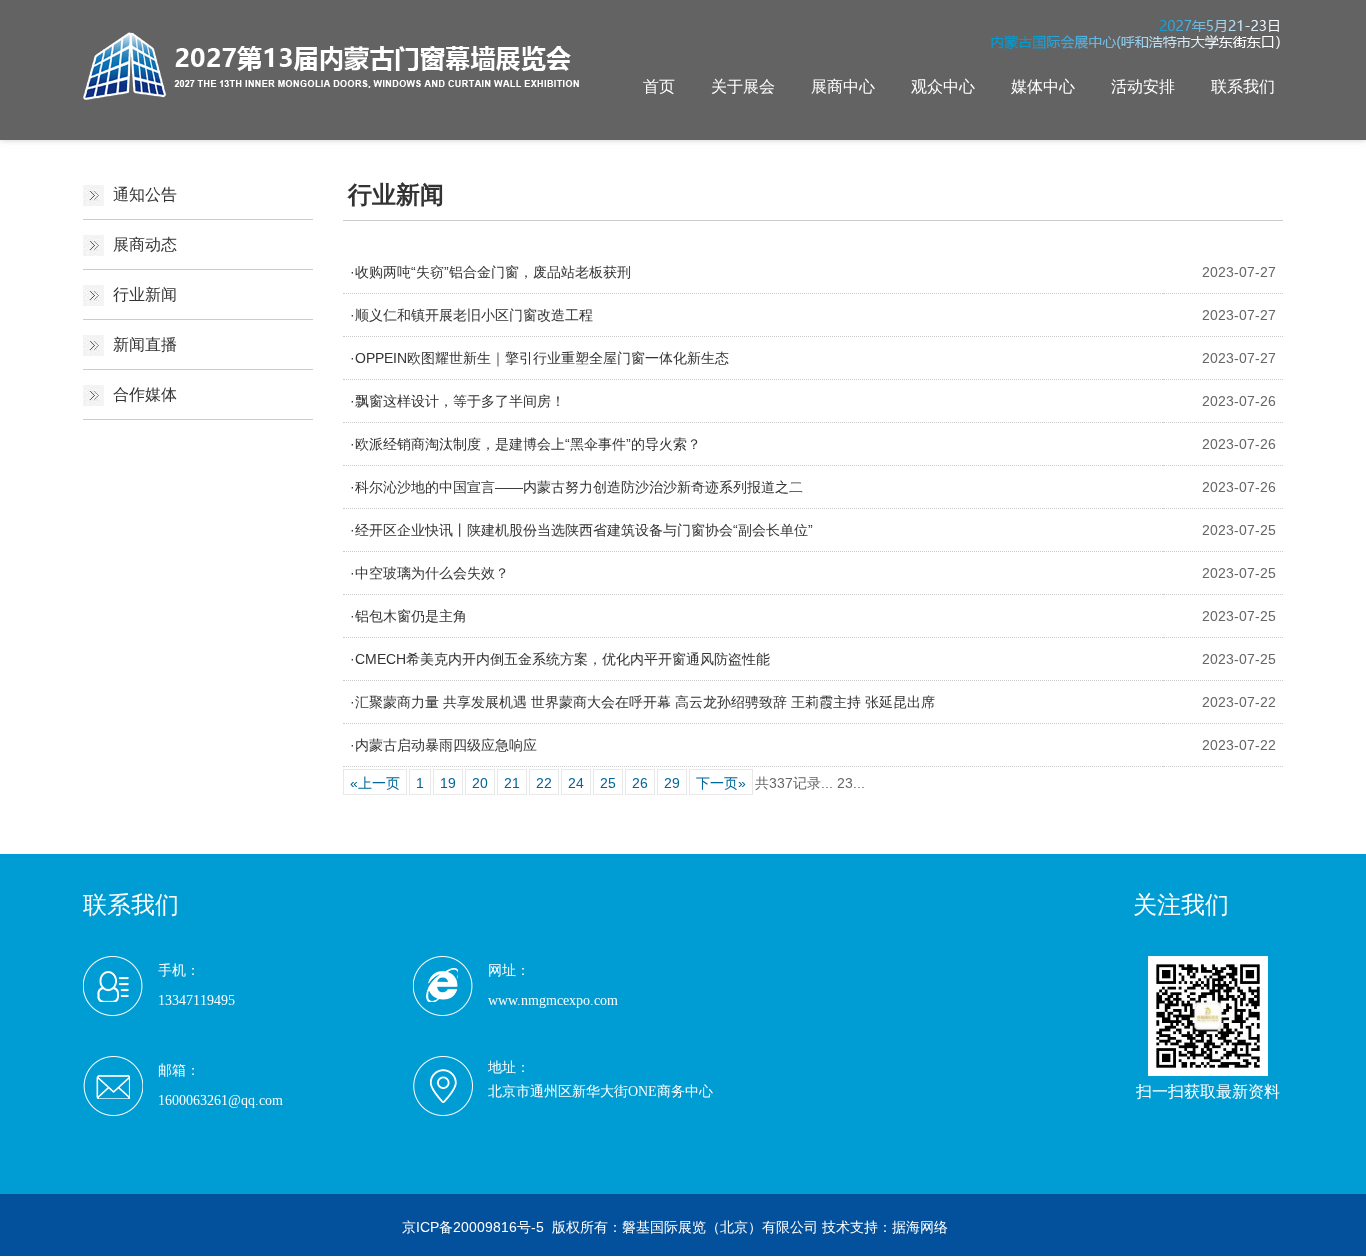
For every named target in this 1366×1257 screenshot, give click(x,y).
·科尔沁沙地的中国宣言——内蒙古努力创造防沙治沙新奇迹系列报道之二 (576, 487)
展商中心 (843, 86)
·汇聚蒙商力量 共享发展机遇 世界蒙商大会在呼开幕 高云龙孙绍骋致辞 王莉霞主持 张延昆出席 (642, 702)
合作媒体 (145, 394)
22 (544, 783)
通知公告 (145, 194)
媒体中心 (1043, 86)
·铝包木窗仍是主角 (408, 616)
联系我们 (1243, 86)
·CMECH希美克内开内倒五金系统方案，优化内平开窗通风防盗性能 (560, 659)
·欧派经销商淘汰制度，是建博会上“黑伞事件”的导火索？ (525, 444)
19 (448, 783)
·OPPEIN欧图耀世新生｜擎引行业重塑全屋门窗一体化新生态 (539, 358)
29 (672, 783)
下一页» (721, 783)
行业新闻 (145, 294)
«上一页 (375, 783)
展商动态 (145, 244)
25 (608, 783)
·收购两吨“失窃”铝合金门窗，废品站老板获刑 (490, 272)
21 (512, 783)
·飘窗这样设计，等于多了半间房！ (457, 401)
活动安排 (1143, 86)
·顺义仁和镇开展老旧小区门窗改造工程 (471, 315)
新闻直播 (145, 344)
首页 (659, 86)
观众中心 (943, 86)
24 (576, 783)
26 (640, 783)
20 (480, 783)
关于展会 (743, 86)
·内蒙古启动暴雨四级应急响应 (443, 745)
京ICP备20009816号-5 (473, 1227)
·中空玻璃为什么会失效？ (429, 573)
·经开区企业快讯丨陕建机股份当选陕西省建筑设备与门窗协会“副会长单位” (581, 530)
